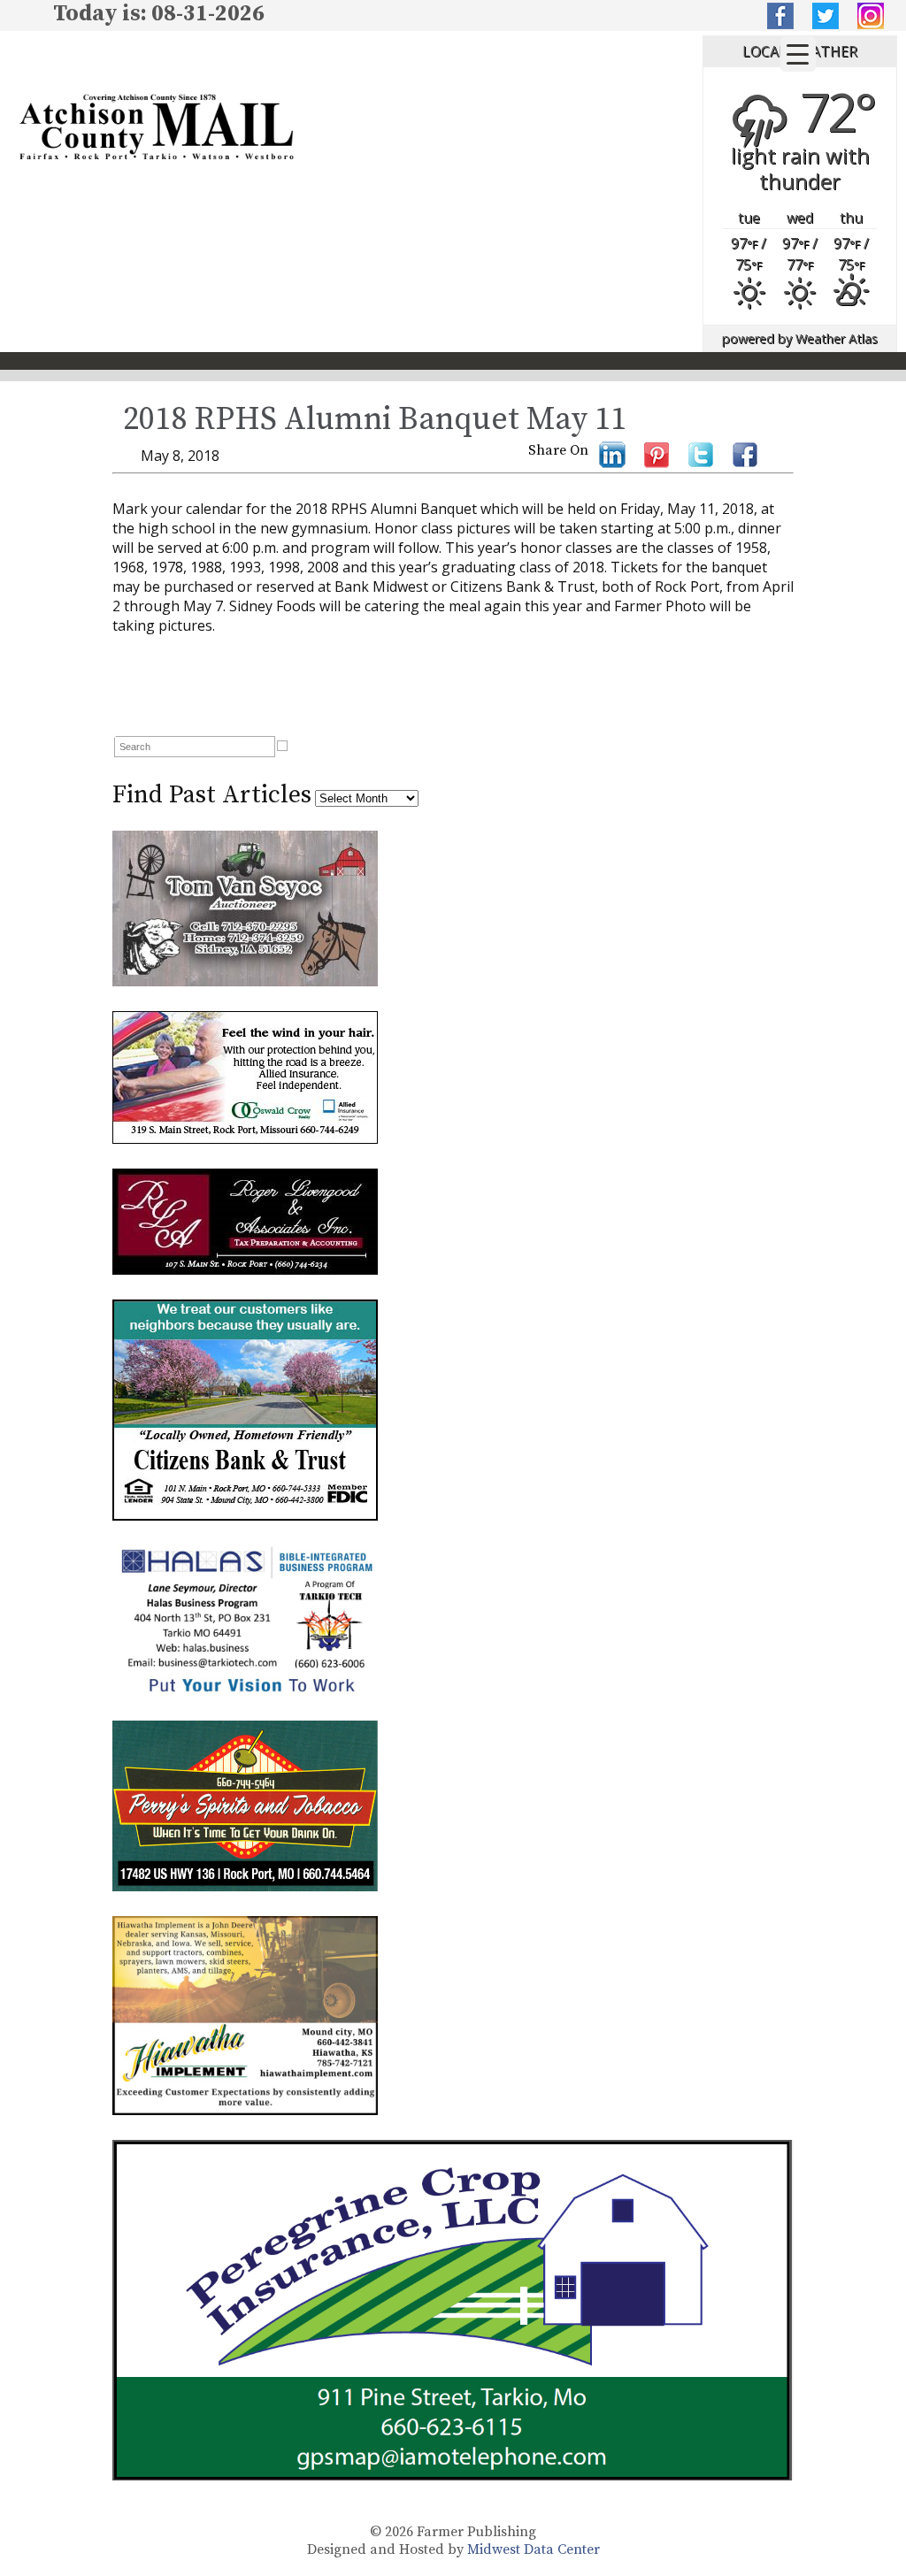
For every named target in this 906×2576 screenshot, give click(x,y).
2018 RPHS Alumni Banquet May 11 (375, 420)
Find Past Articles (212, 795)
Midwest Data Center (534, 2549)
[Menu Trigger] (798, 54)
